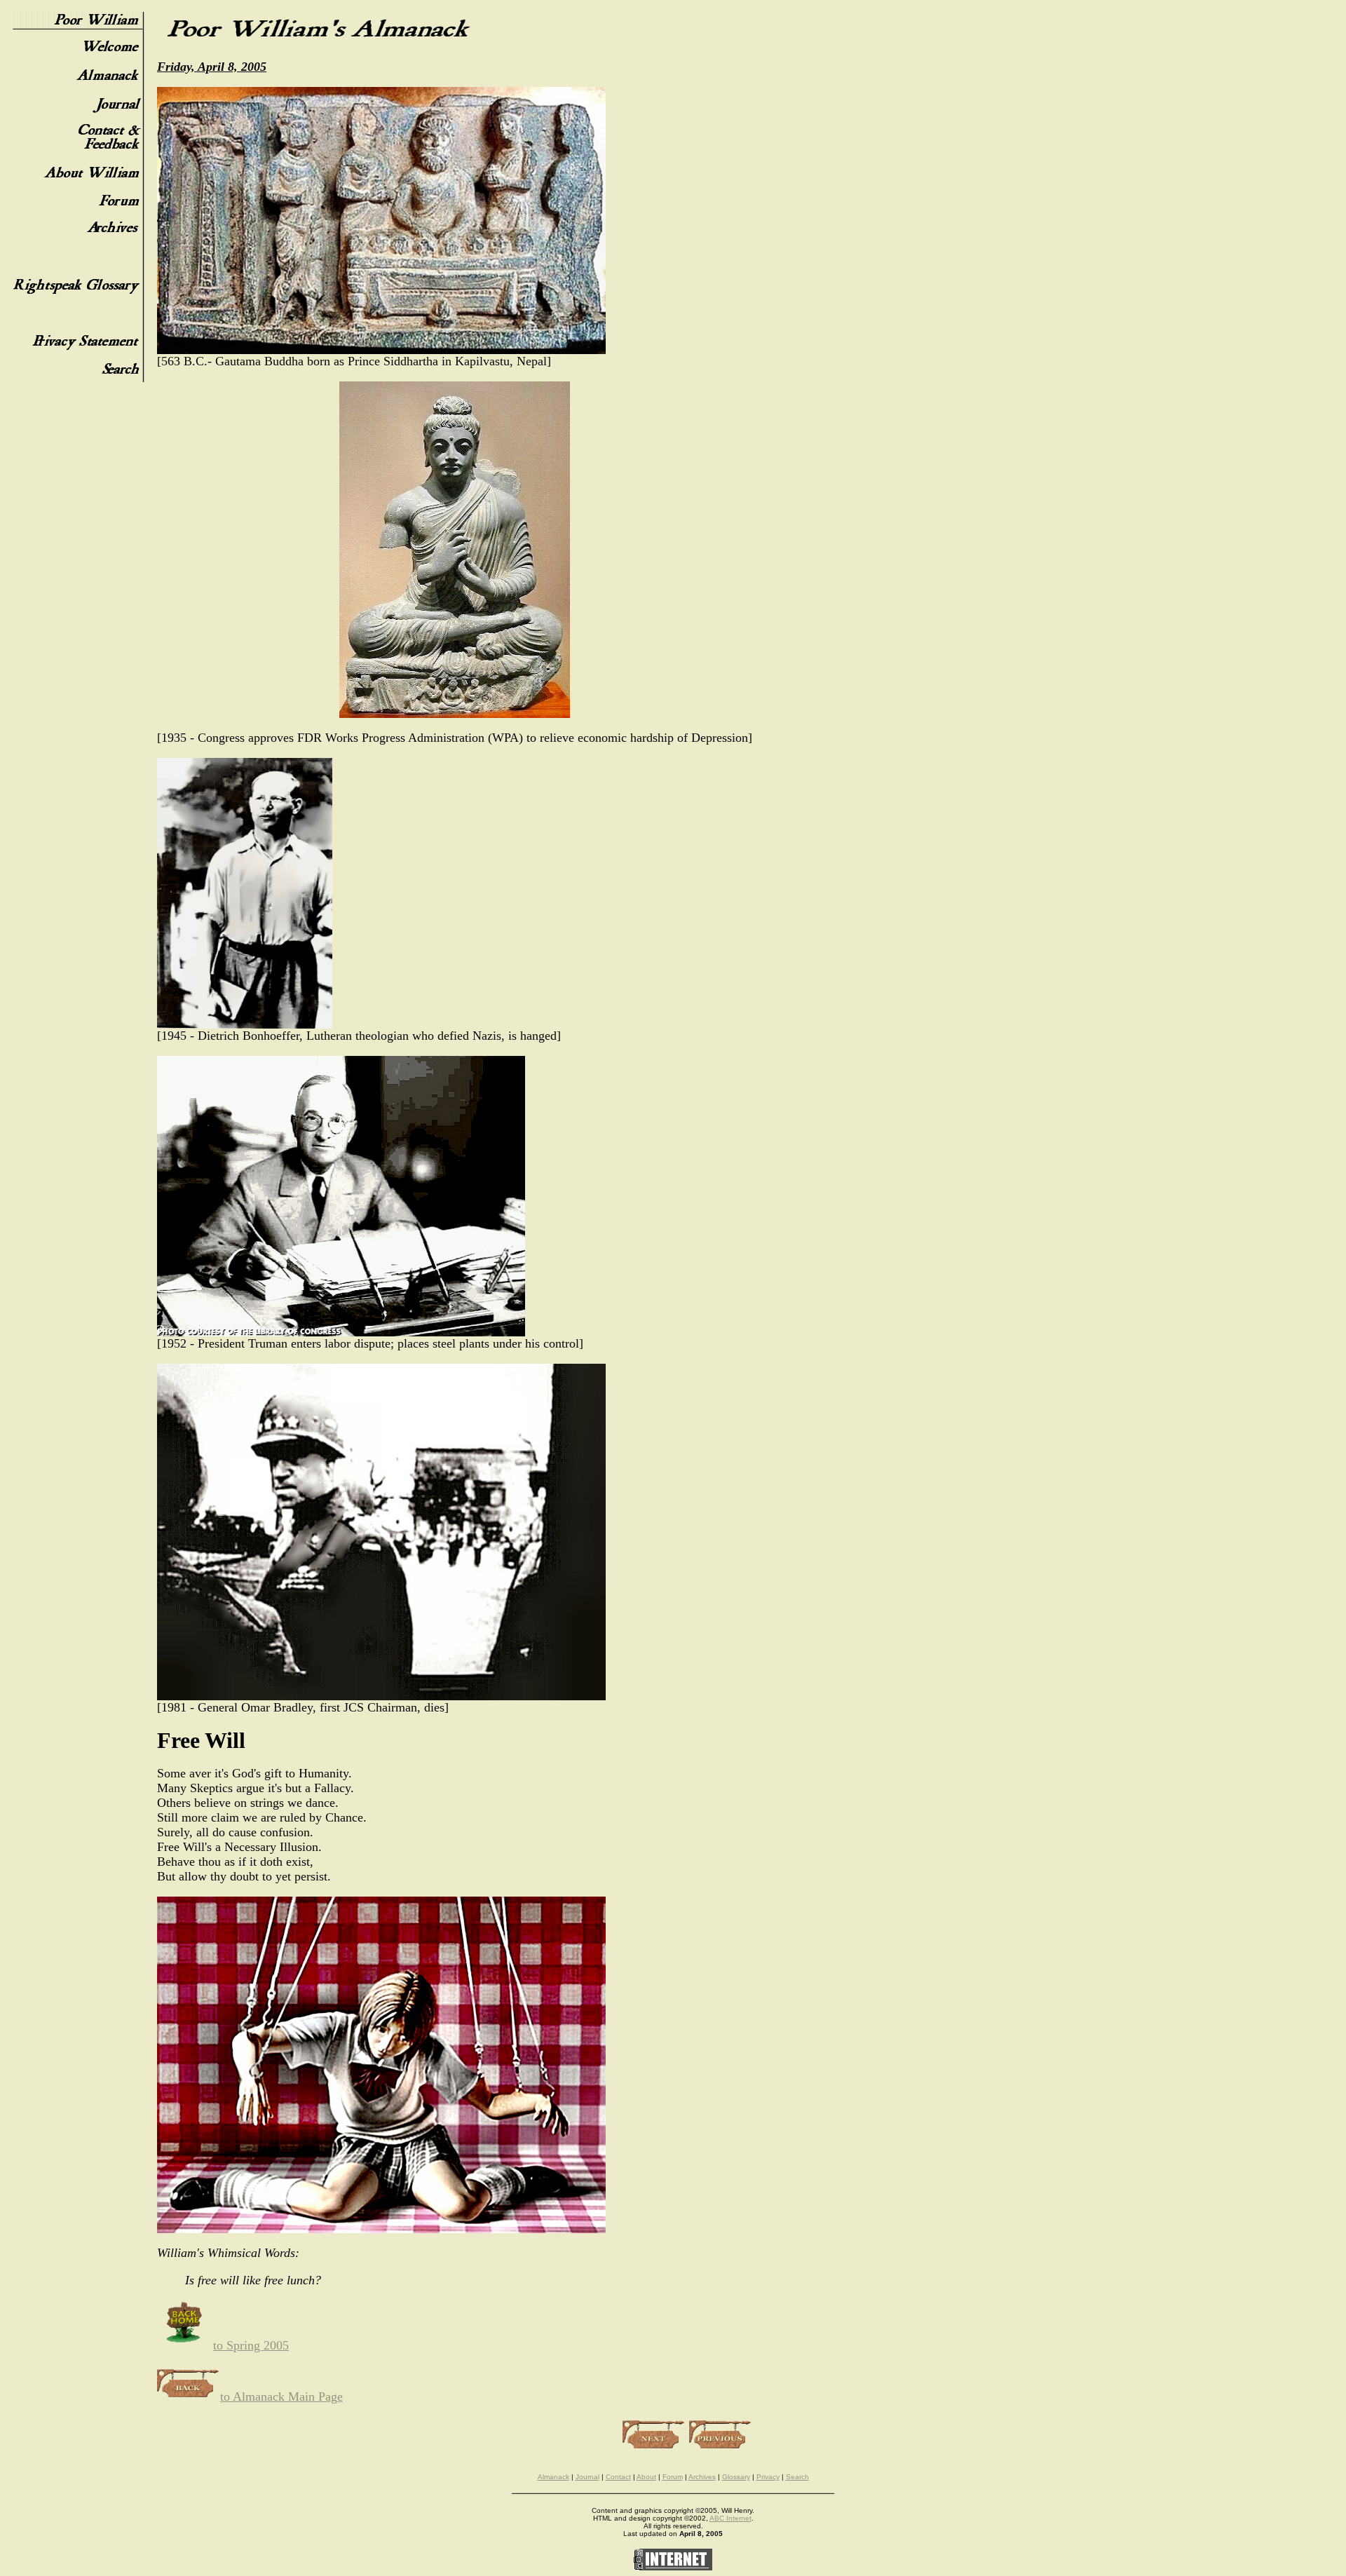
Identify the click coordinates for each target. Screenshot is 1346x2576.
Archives (702, 2477)
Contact (618, 2477)
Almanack (553, 2477)
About (646, 2477)
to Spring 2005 (251, 2345)
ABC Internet (730, 2518)
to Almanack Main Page (281, 2397)
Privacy (768, 2477)
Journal (587, 2477)
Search (797, 2477)
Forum (673, 2477)
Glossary (736, 2477)
